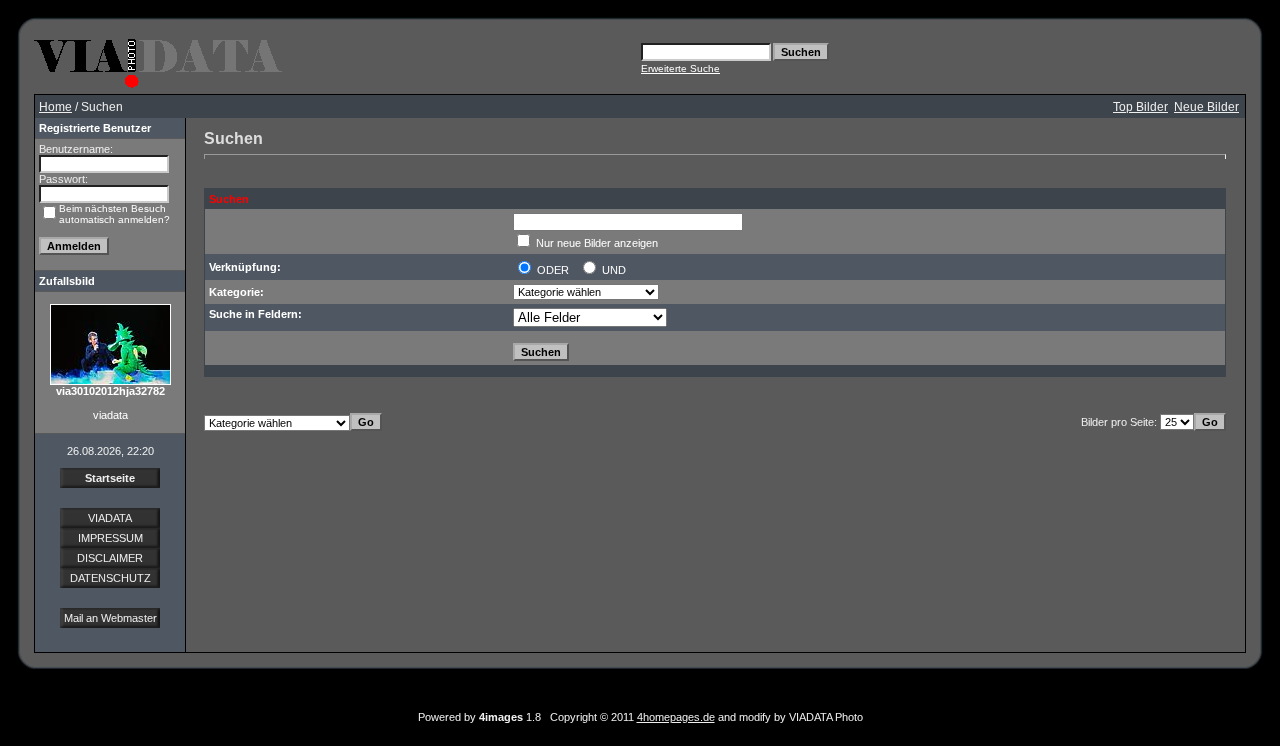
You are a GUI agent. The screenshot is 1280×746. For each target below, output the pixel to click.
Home (55, 107)
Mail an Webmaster (110, 618)
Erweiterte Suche (680, 68)
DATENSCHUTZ (110, 578)
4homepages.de (676, 717)
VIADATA (110, 518)
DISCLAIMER (110, 558)
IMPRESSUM (110, 538)
